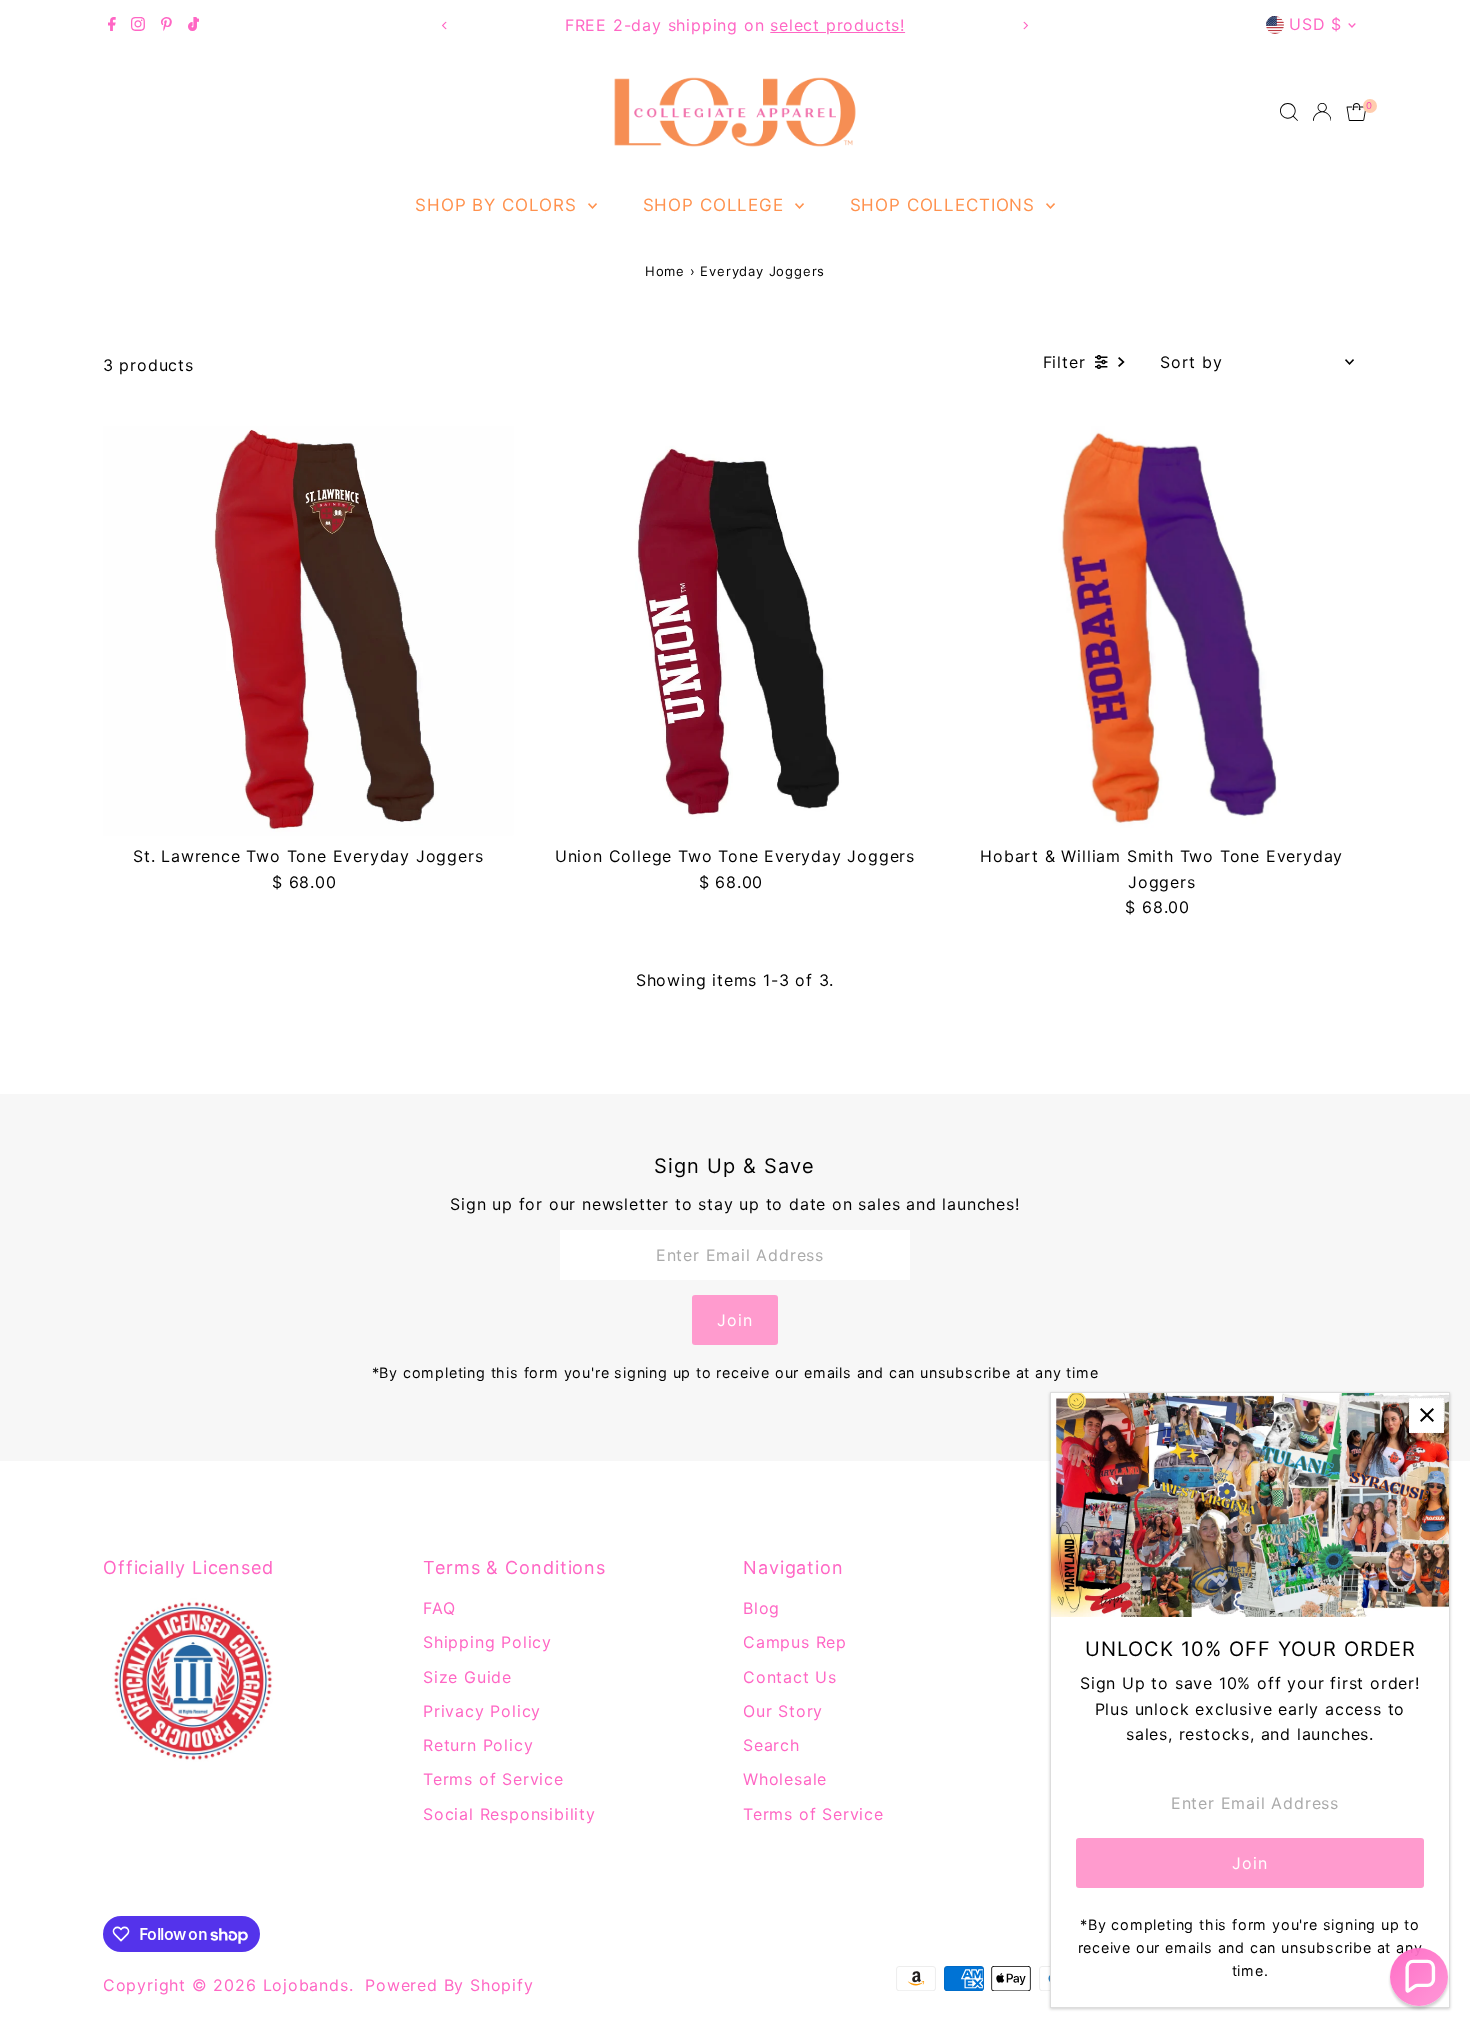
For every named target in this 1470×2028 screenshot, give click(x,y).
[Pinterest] (166, 25)
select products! (837, 25)
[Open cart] (1356, 112)
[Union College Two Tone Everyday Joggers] (735, 630)
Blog (761, 1608)
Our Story (783, 1711)
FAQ (439, 1608)
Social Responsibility (509, 1814)
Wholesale (785, 1779)
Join (734, 1320)
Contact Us (790, 1677)
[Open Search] (1289, 112)
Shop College (716, 205)
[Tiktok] (193, 25)
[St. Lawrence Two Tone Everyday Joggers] (308, 630)
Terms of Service (493, 1779)
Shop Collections (945, 205)
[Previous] (445, 25)
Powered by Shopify (449, 1985)
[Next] (1024, 25)
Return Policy (478, 1745)
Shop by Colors (499, 205)
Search (771, 1745)
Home (665, 271)
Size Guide (467, 1677)
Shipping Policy (487, 1642)
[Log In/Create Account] (1322, 112)
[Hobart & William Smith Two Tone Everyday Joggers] (1161, 630)
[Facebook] (112, 25)
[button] (1419, 1977)
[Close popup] (1426, 1415)
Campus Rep (795, 1642)
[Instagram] (138, 25)
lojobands (306, 1985)
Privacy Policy (482, 1711)
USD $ (1315, 24)
